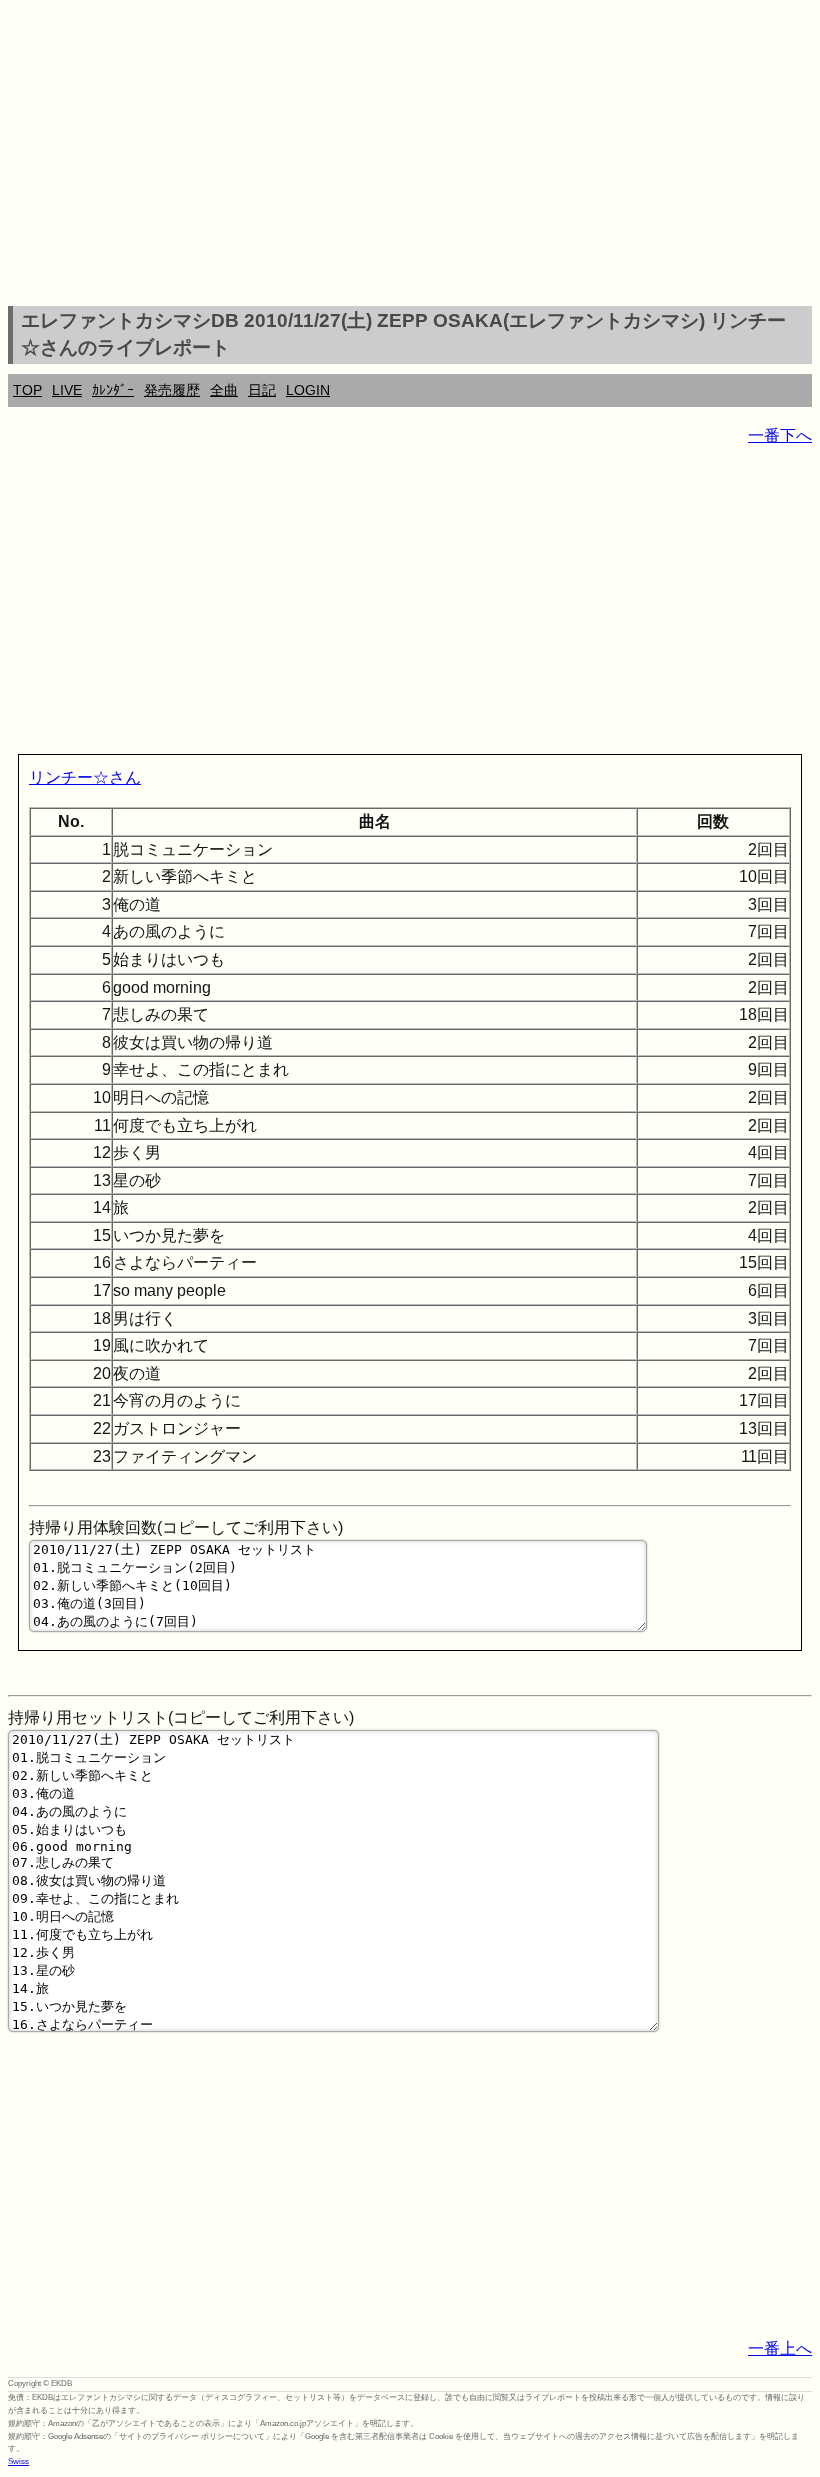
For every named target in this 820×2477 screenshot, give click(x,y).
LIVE (67, 390)
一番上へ (780, 2348)
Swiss (18, 2461)
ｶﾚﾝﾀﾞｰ (113, 390)
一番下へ (780, 435)
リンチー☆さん (85, 777)
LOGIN (308, 390)
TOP (27, 390)
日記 (262, 390)
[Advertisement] (410, 156)
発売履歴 (172, 390)
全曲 (224, 390)
